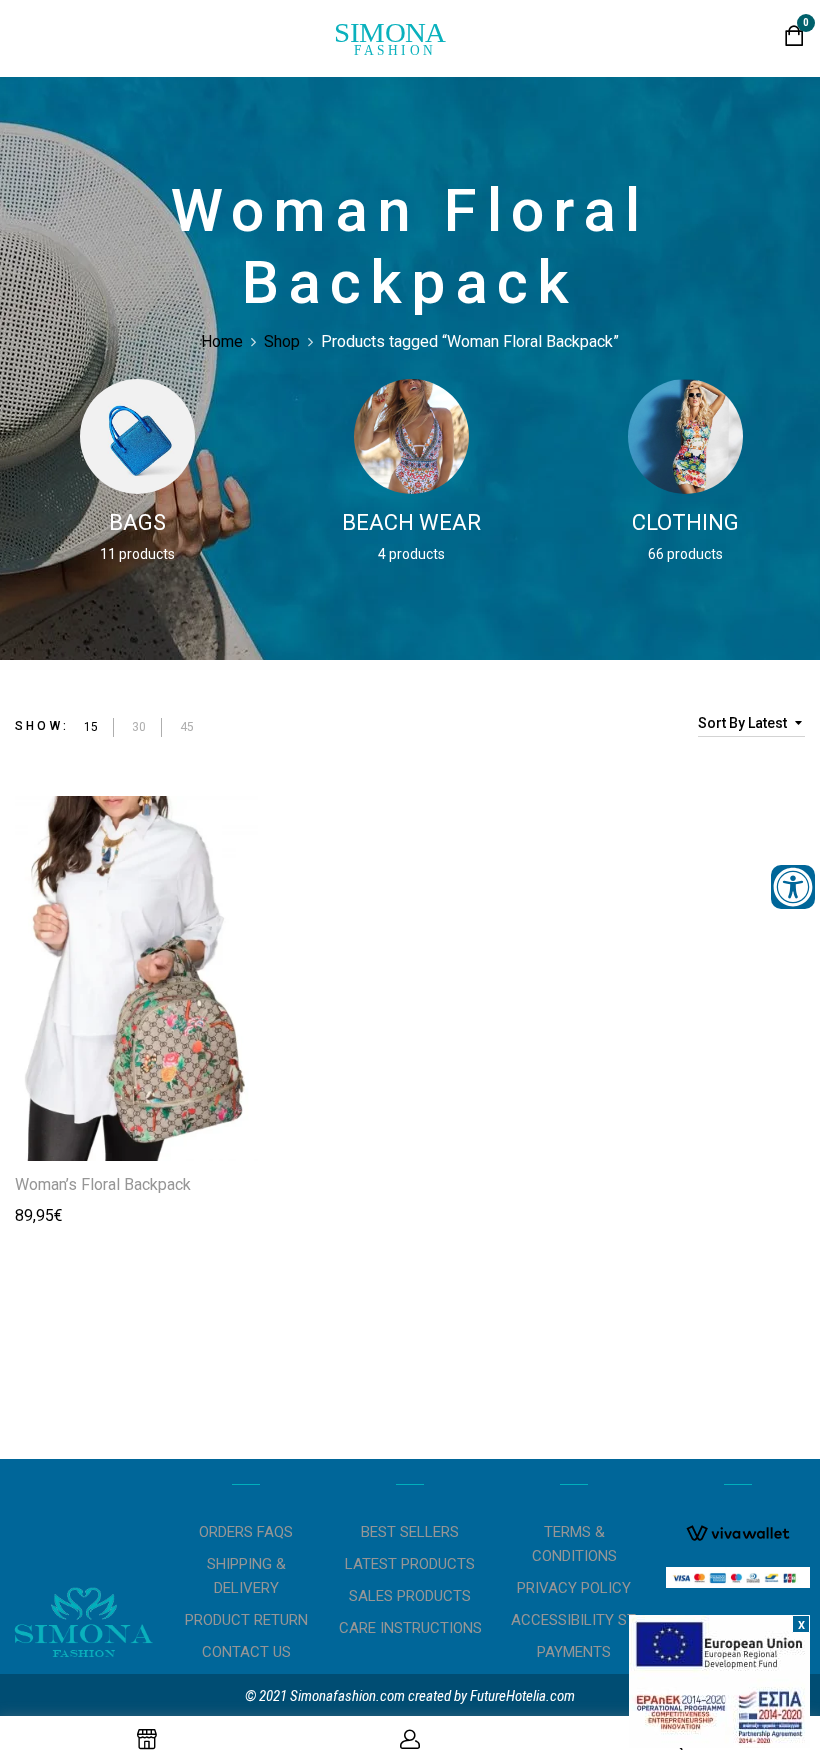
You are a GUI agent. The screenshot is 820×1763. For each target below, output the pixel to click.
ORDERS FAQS (246, 1532)
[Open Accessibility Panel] (793, 887)
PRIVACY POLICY (574, 1588)
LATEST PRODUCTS (410, 1564)
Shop (282, 341)
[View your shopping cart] (794, 40)
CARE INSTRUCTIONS (410, 1628)
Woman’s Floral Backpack (103, 1184)
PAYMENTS (574, 1652)
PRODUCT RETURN (246, 1620)
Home (222, 341)
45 (187, 727)
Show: (42, 726)
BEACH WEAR (411, 522)
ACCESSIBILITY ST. (574, 1620)
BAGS (137, 522)
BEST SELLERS (410, 1532)
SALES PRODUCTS (410, 1596)
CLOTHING (685, 522)
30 (139, 727)
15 (91, 727)
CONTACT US (246, 1652)
